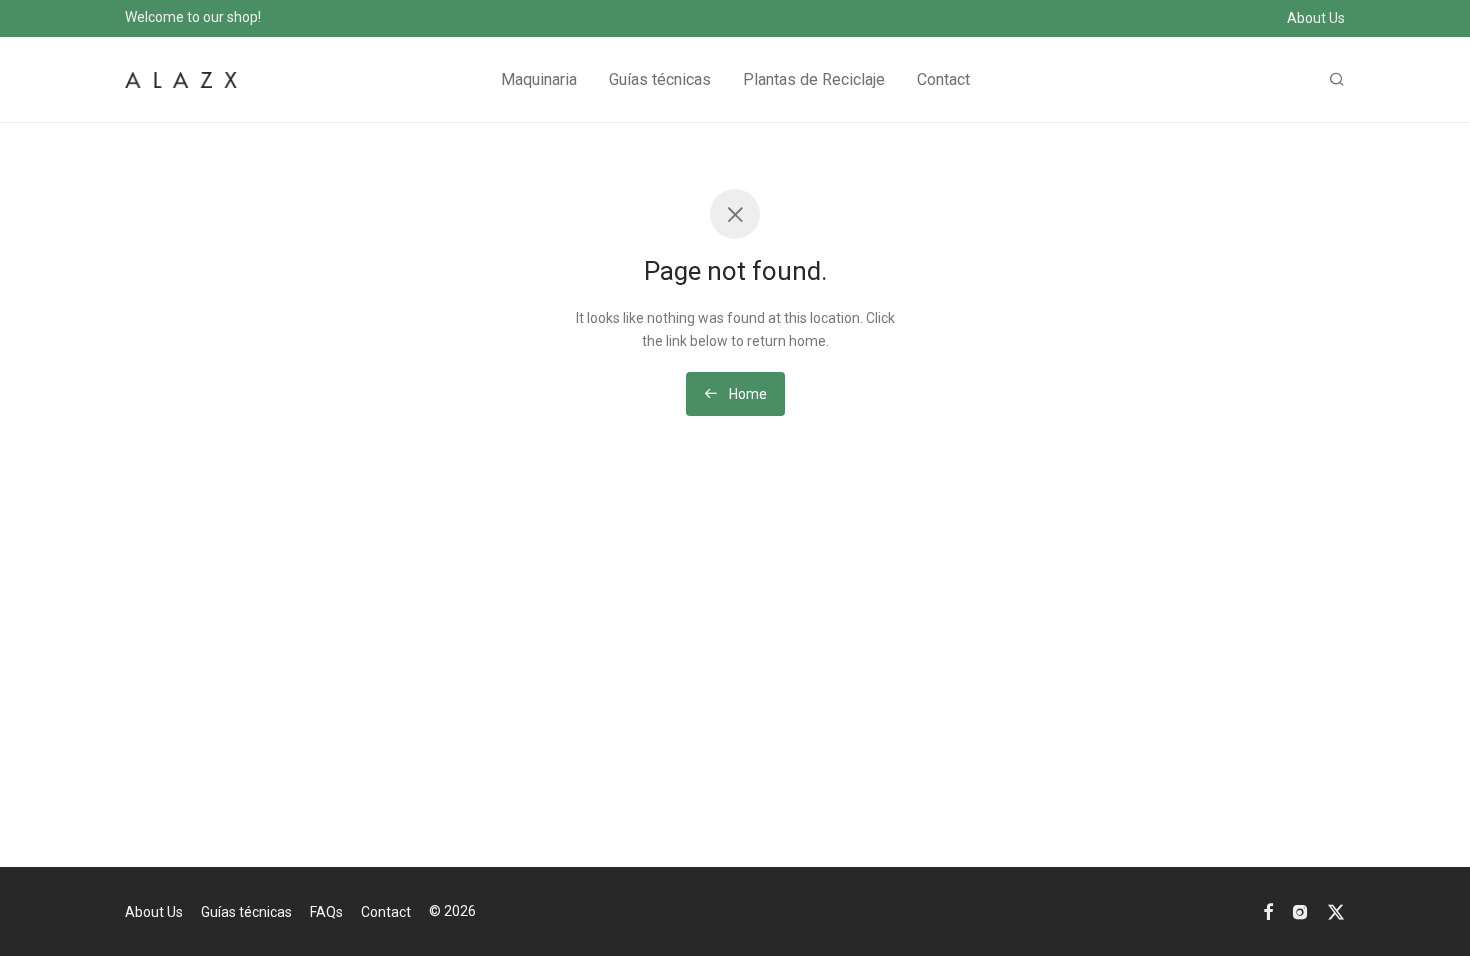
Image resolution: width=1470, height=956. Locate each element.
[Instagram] (1300, 911)
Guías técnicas (660, 79)
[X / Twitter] (1336, 911)
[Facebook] (1268, 911)
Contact (943, 79)
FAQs (326, 912)
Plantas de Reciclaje (814, 79)
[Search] (1337, 80)
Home (746, 394)
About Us (1316, 18)
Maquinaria (539, 79)
